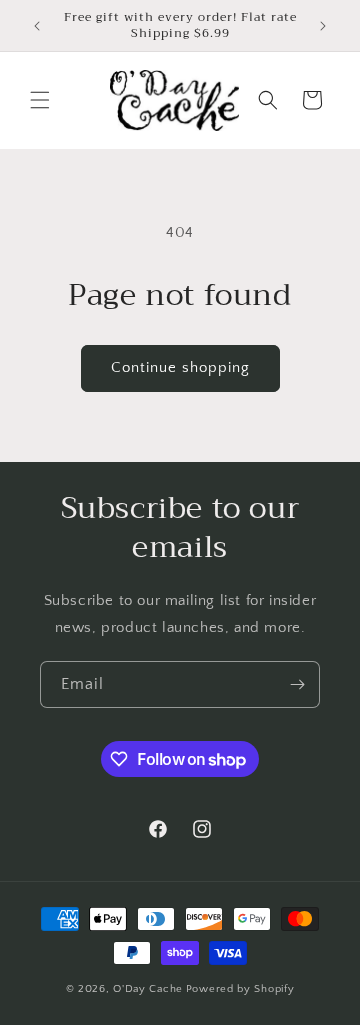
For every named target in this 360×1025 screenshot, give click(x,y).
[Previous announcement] (37, 26)
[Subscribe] (297, 684)
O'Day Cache (148, 989)
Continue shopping (180, 367)
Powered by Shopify (240, 989)
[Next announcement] (323, 26)
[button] (40, 100)
